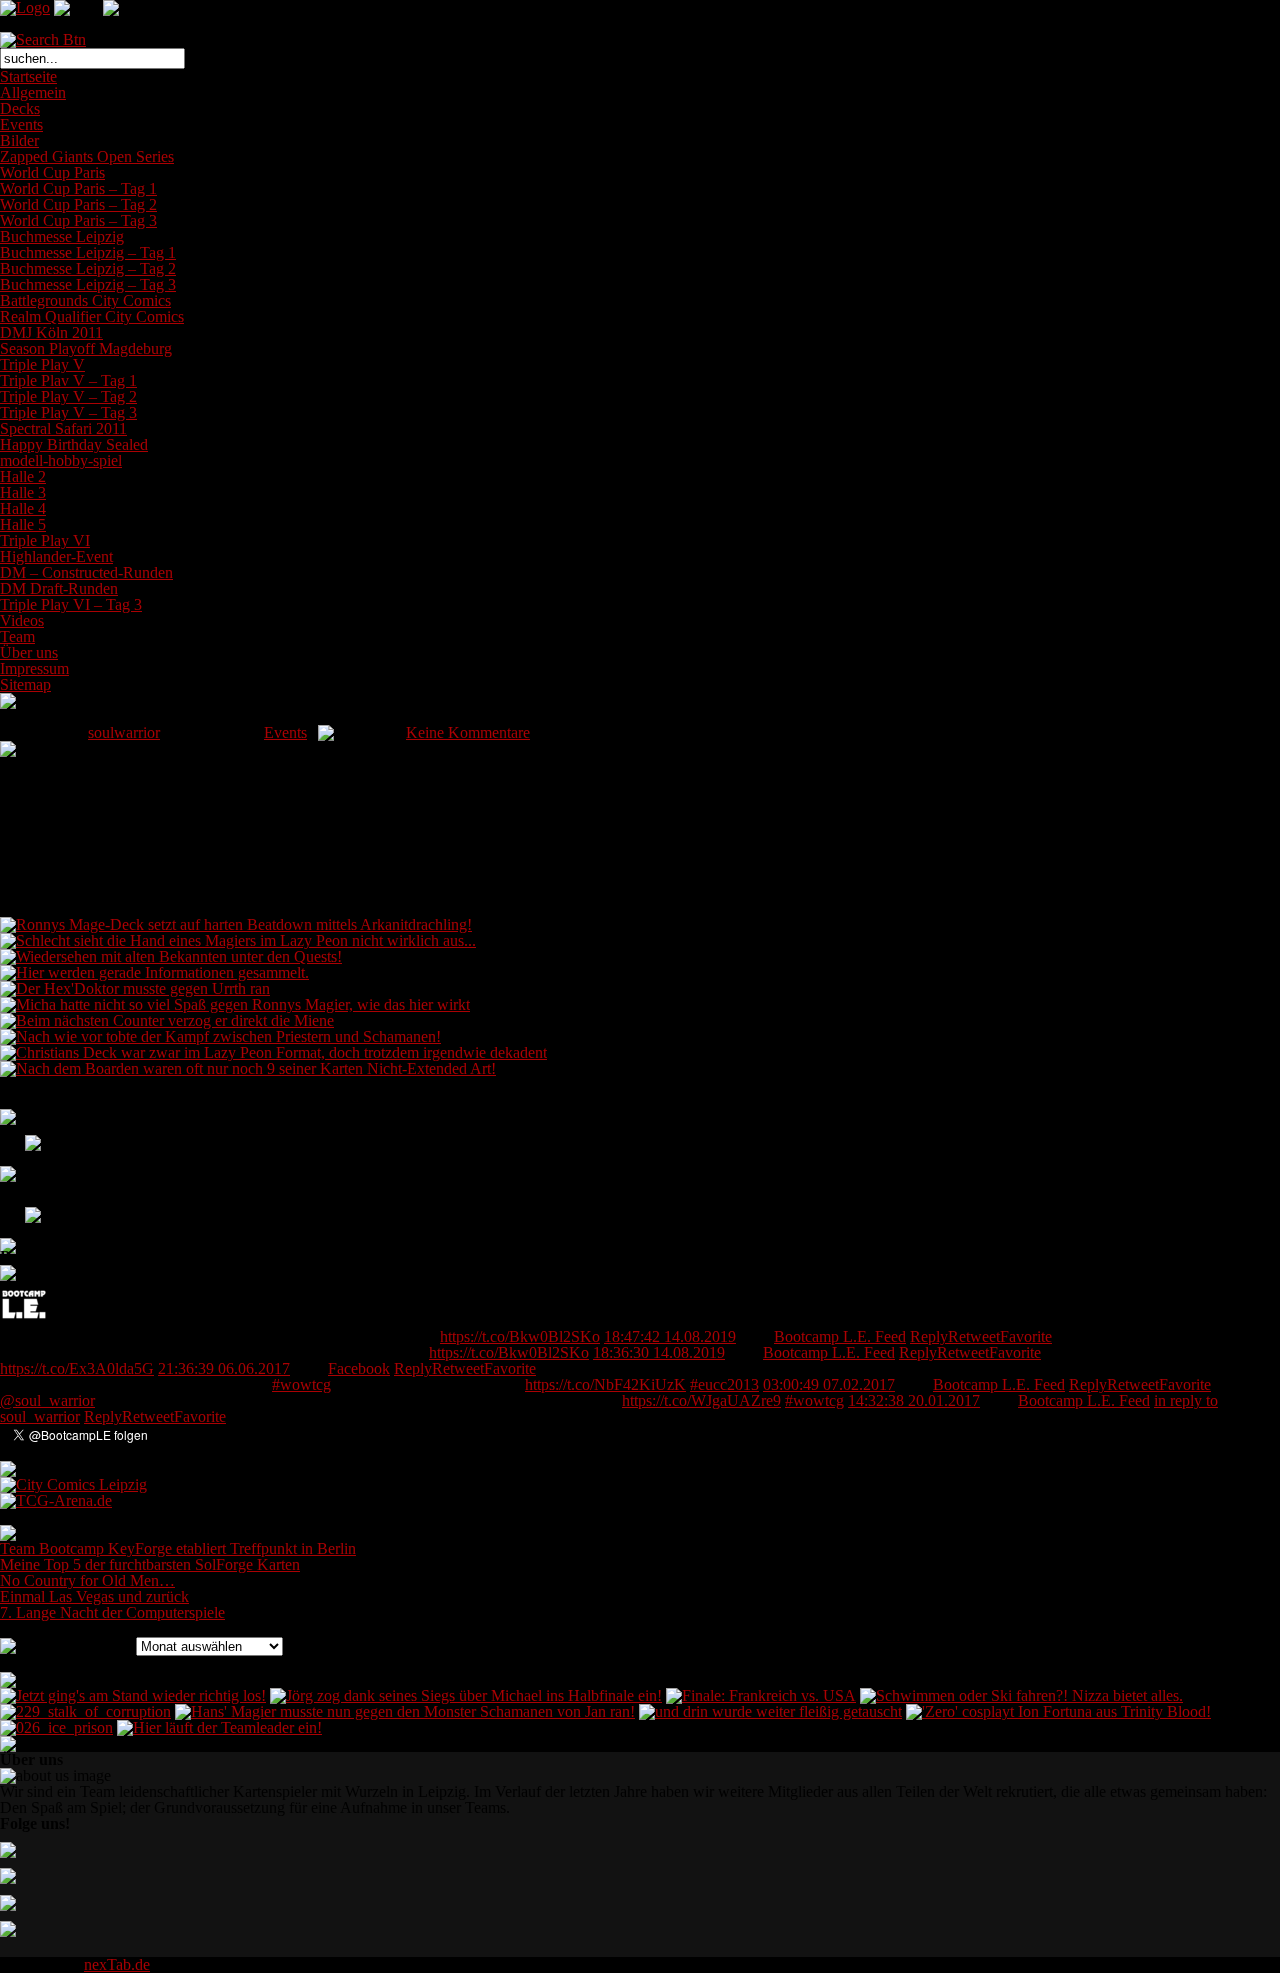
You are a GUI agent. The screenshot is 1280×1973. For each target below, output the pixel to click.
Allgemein (33, 92)
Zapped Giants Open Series (87, 156)
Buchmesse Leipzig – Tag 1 (88, 252)
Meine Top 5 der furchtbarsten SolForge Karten (150, 1564)
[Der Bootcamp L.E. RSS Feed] (20, 1243)
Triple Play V (42, 364)
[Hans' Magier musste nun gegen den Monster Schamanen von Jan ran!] (405, 1711)
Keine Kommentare (468, 732)
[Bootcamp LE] (24, 1323)
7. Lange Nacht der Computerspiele (112, 1612)
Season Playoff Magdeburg (86, 348)
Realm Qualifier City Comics (92, 316)
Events (21, 124)
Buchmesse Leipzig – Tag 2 (88, 268)
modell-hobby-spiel (61, 460)
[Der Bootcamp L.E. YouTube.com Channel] (20, 1212)
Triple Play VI (45, 540)
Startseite (28, 76)
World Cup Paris (52, 172)
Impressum (34, 668)
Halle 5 (23, 524)
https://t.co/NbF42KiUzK (605, 1384)
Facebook (359, 1368)
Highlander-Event (56, 556)
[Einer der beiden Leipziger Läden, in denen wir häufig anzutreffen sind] (73, 1484)
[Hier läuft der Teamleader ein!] (219, 1727)
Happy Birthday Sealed (74, 444)
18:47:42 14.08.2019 (670, 1336)
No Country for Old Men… (87, 1580)
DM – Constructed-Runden (86, 572)
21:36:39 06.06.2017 (224, 1368)
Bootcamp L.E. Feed (840, 1336)
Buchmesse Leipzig (62, 236)
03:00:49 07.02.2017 (829, 1384)
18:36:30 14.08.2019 (659, 1352)
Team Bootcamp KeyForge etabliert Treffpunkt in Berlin (178, 1548)
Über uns (29, 652)
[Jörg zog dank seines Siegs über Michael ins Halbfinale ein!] (466, 1695)
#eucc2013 (724, 1384)
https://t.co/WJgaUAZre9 (701, 1400)
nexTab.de (117, 1964)
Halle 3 (23, 492)
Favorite (1026, 1336)
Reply (929, 1336)
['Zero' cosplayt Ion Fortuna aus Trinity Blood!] (1058, 1711)
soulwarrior (124, 732)
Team (17, 636)
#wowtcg (301, 1384)
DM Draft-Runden (59, 588)
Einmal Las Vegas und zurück (94, 1596)
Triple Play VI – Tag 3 (71, 604)
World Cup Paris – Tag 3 (78, 220)
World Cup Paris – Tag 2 (78, 204)
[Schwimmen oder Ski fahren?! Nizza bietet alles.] (1021, 1695)
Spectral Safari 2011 (63, 428)
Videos (22, 620)
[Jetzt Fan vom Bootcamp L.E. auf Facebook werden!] (20, 1150)
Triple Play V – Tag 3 (68, 412)
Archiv (110, 1645)
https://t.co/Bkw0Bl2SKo (520, 1336)
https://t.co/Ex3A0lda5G (77, 1368)
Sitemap (25, 684)
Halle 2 (23, 476)
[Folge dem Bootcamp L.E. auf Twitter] (20, 1181)
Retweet (974, 1336)
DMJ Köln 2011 (51, 332)
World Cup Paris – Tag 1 (78, 188)
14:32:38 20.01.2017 (914, 1400)
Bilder (19, 140)
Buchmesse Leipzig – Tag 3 (88, 284)
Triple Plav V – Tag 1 (68, 380)
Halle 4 (23, 508)
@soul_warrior (47, 1400)
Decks (20, 108)
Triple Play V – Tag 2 (68, 396)
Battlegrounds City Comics (85, 300)
